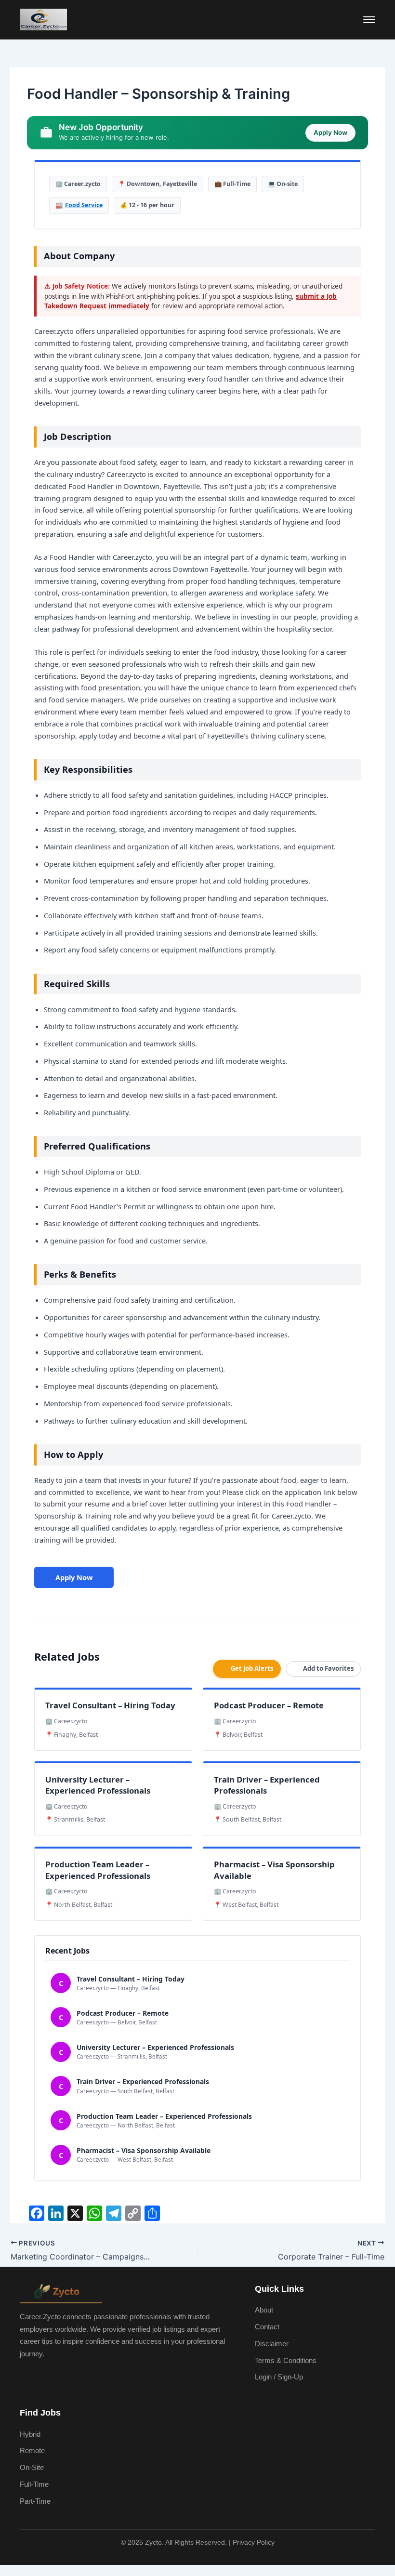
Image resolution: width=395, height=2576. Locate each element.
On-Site (32, 2468)
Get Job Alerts (252, 1668)
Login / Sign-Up (279, 2377)
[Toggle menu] (369, 20)
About (264, 2310)
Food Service (84, 205)
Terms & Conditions (286, 2361)
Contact (267, 2327)
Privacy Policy (254, 2542)
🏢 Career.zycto (78, 184)
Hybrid (30, 2434)
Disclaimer (272, 2344)
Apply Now (74, 1577)
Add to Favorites (328, 1668)
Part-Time (35, 2501)
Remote (32, 2451)
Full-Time (34, 2484)
